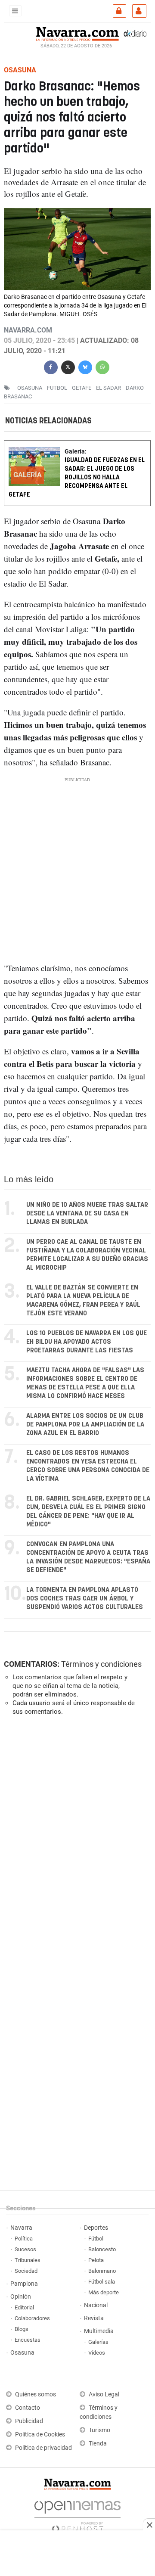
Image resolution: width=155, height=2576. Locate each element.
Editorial (24, 2307)
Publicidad (29, 2421)
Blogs (22, 2329)
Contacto (28, 2408)
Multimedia (99, 2331)
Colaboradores (32, 2318)
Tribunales (28, 2260)
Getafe (82, 388)
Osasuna (22, 2353)
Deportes (96, 2228)
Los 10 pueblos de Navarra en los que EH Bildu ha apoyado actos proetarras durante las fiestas (87, 1342)
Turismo (99, 2430)
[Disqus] (76, 1841)
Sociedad (26, 2271)
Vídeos (97, 2353)
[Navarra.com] (77, 33)
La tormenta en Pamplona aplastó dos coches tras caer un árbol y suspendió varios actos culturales (85, 1599)
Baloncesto (102, 2249)
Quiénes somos (36, 2394)
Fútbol (96, 2239)
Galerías (98, 2342)
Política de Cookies (40, 2435)
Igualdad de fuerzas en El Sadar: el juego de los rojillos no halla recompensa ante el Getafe (77, 478)
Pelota (96, 2260)
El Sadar (108, 388)
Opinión (21, 2297)
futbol (57, 388)
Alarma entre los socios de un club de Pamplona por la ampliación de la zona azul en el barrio (85, 1425)
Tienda (98, 2444)
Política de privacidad (43, 2448)
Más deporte (104, 2292)
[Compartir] (51, 366)
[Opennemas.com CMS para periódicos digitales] (77, 2514)
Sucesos (25, 2249)
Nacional (96, 2305)
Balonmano (102, 2271)
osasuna (30, 388)
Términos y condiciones (101, 1664)
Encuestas (28, 2340)
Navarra (21, 2228)
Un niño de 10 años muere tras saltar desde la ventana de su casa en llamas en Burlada (87, 1213)
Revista (94, 2318)
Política (24, 2239)
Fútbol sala (102, 2282)
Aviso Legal (104, 2394)
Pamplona (24, 2284)
